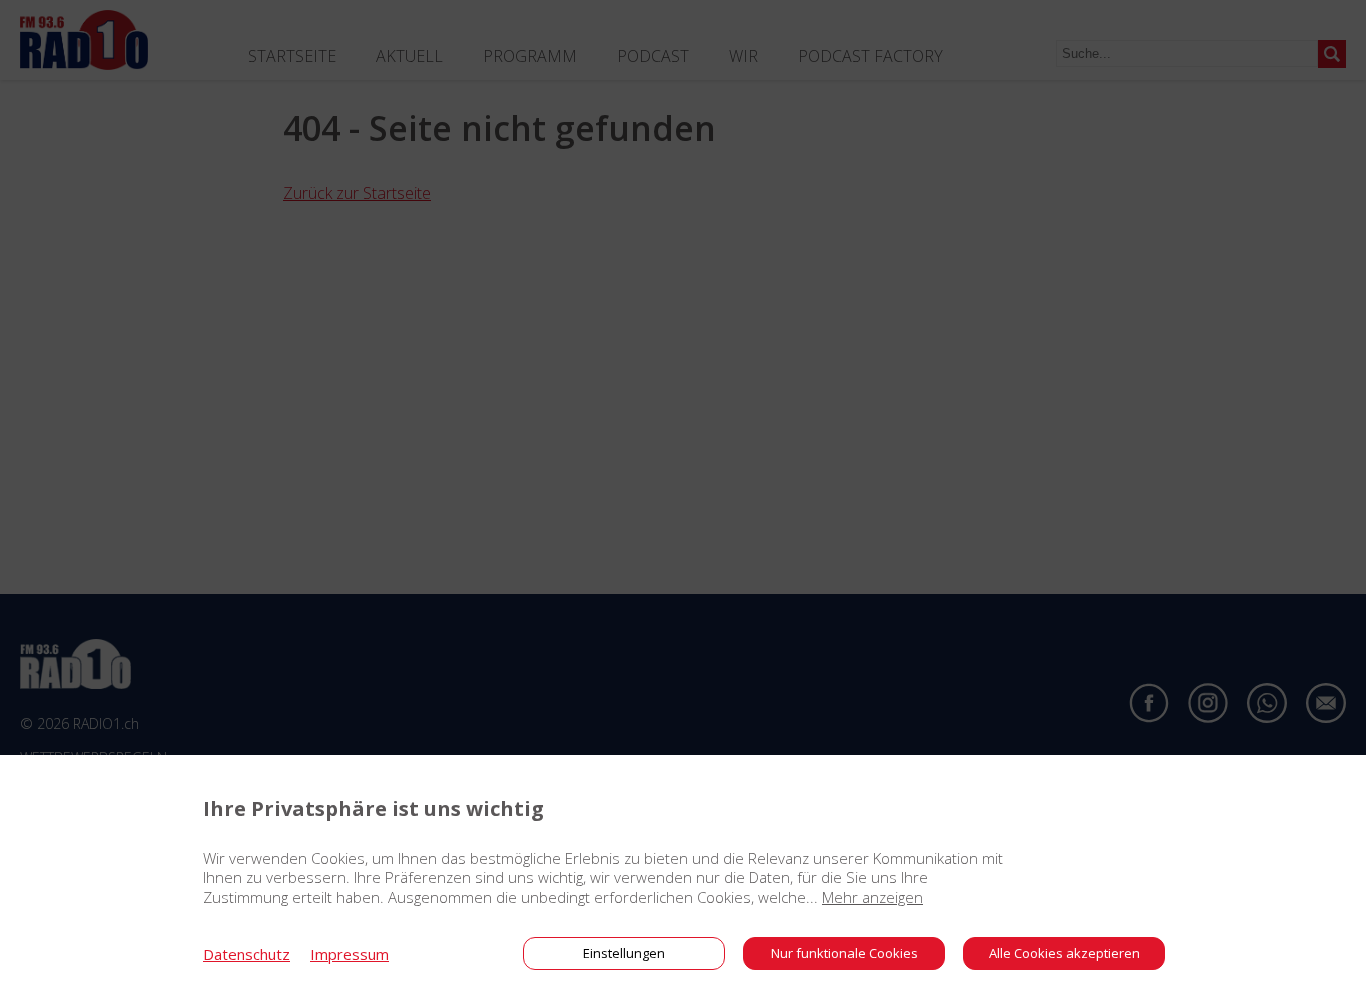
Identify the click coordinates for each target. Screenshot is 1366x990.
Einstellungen (624, 953)
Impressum (349, 954)
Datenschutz (246, 954)
